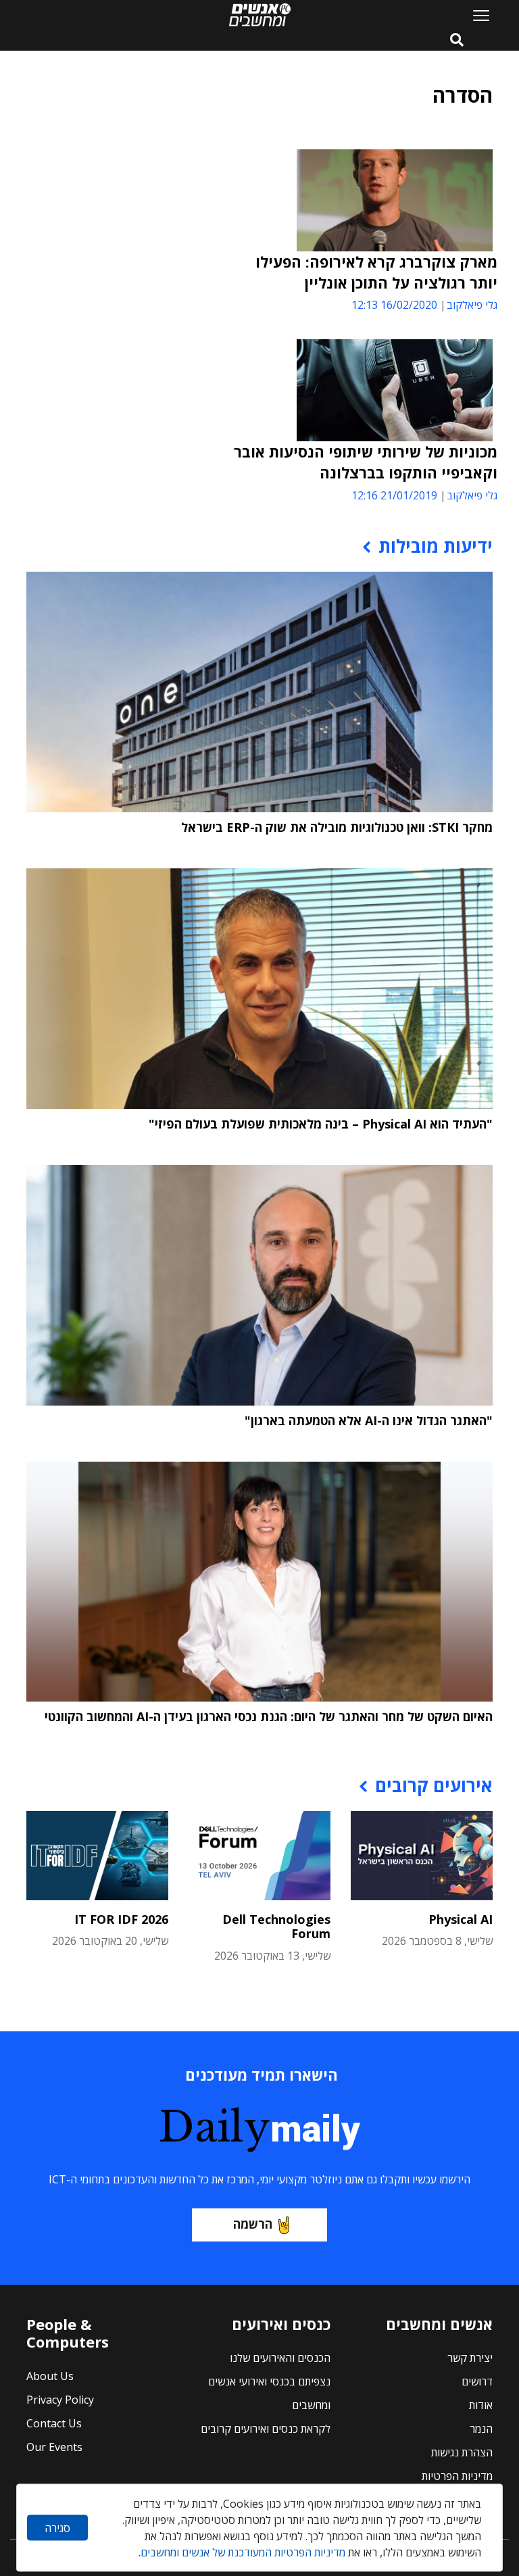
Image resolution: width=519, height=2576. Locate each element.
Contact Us (54, 2423)
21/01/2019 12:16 (394, 495)
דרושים (477, 2381)
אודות (481, 2405)
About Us (50, 2376)
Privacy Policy (60, 2400)
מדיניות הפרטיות (457, 2476)
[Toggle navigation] (476, 15)
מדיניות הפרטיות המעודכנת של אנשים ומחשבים (243, 2552)
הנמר (481, 2429)
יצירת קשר (470, 2358)
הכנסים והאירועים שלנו (280, 2358)
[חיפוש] (457, 41)
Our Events (54, 2447)
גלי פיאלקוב (472, 305)
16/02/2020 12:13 (394, 305)
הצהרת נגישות (462, 2452)
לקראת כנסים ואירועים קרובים (266, 2429)
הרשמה (253, 2224)
